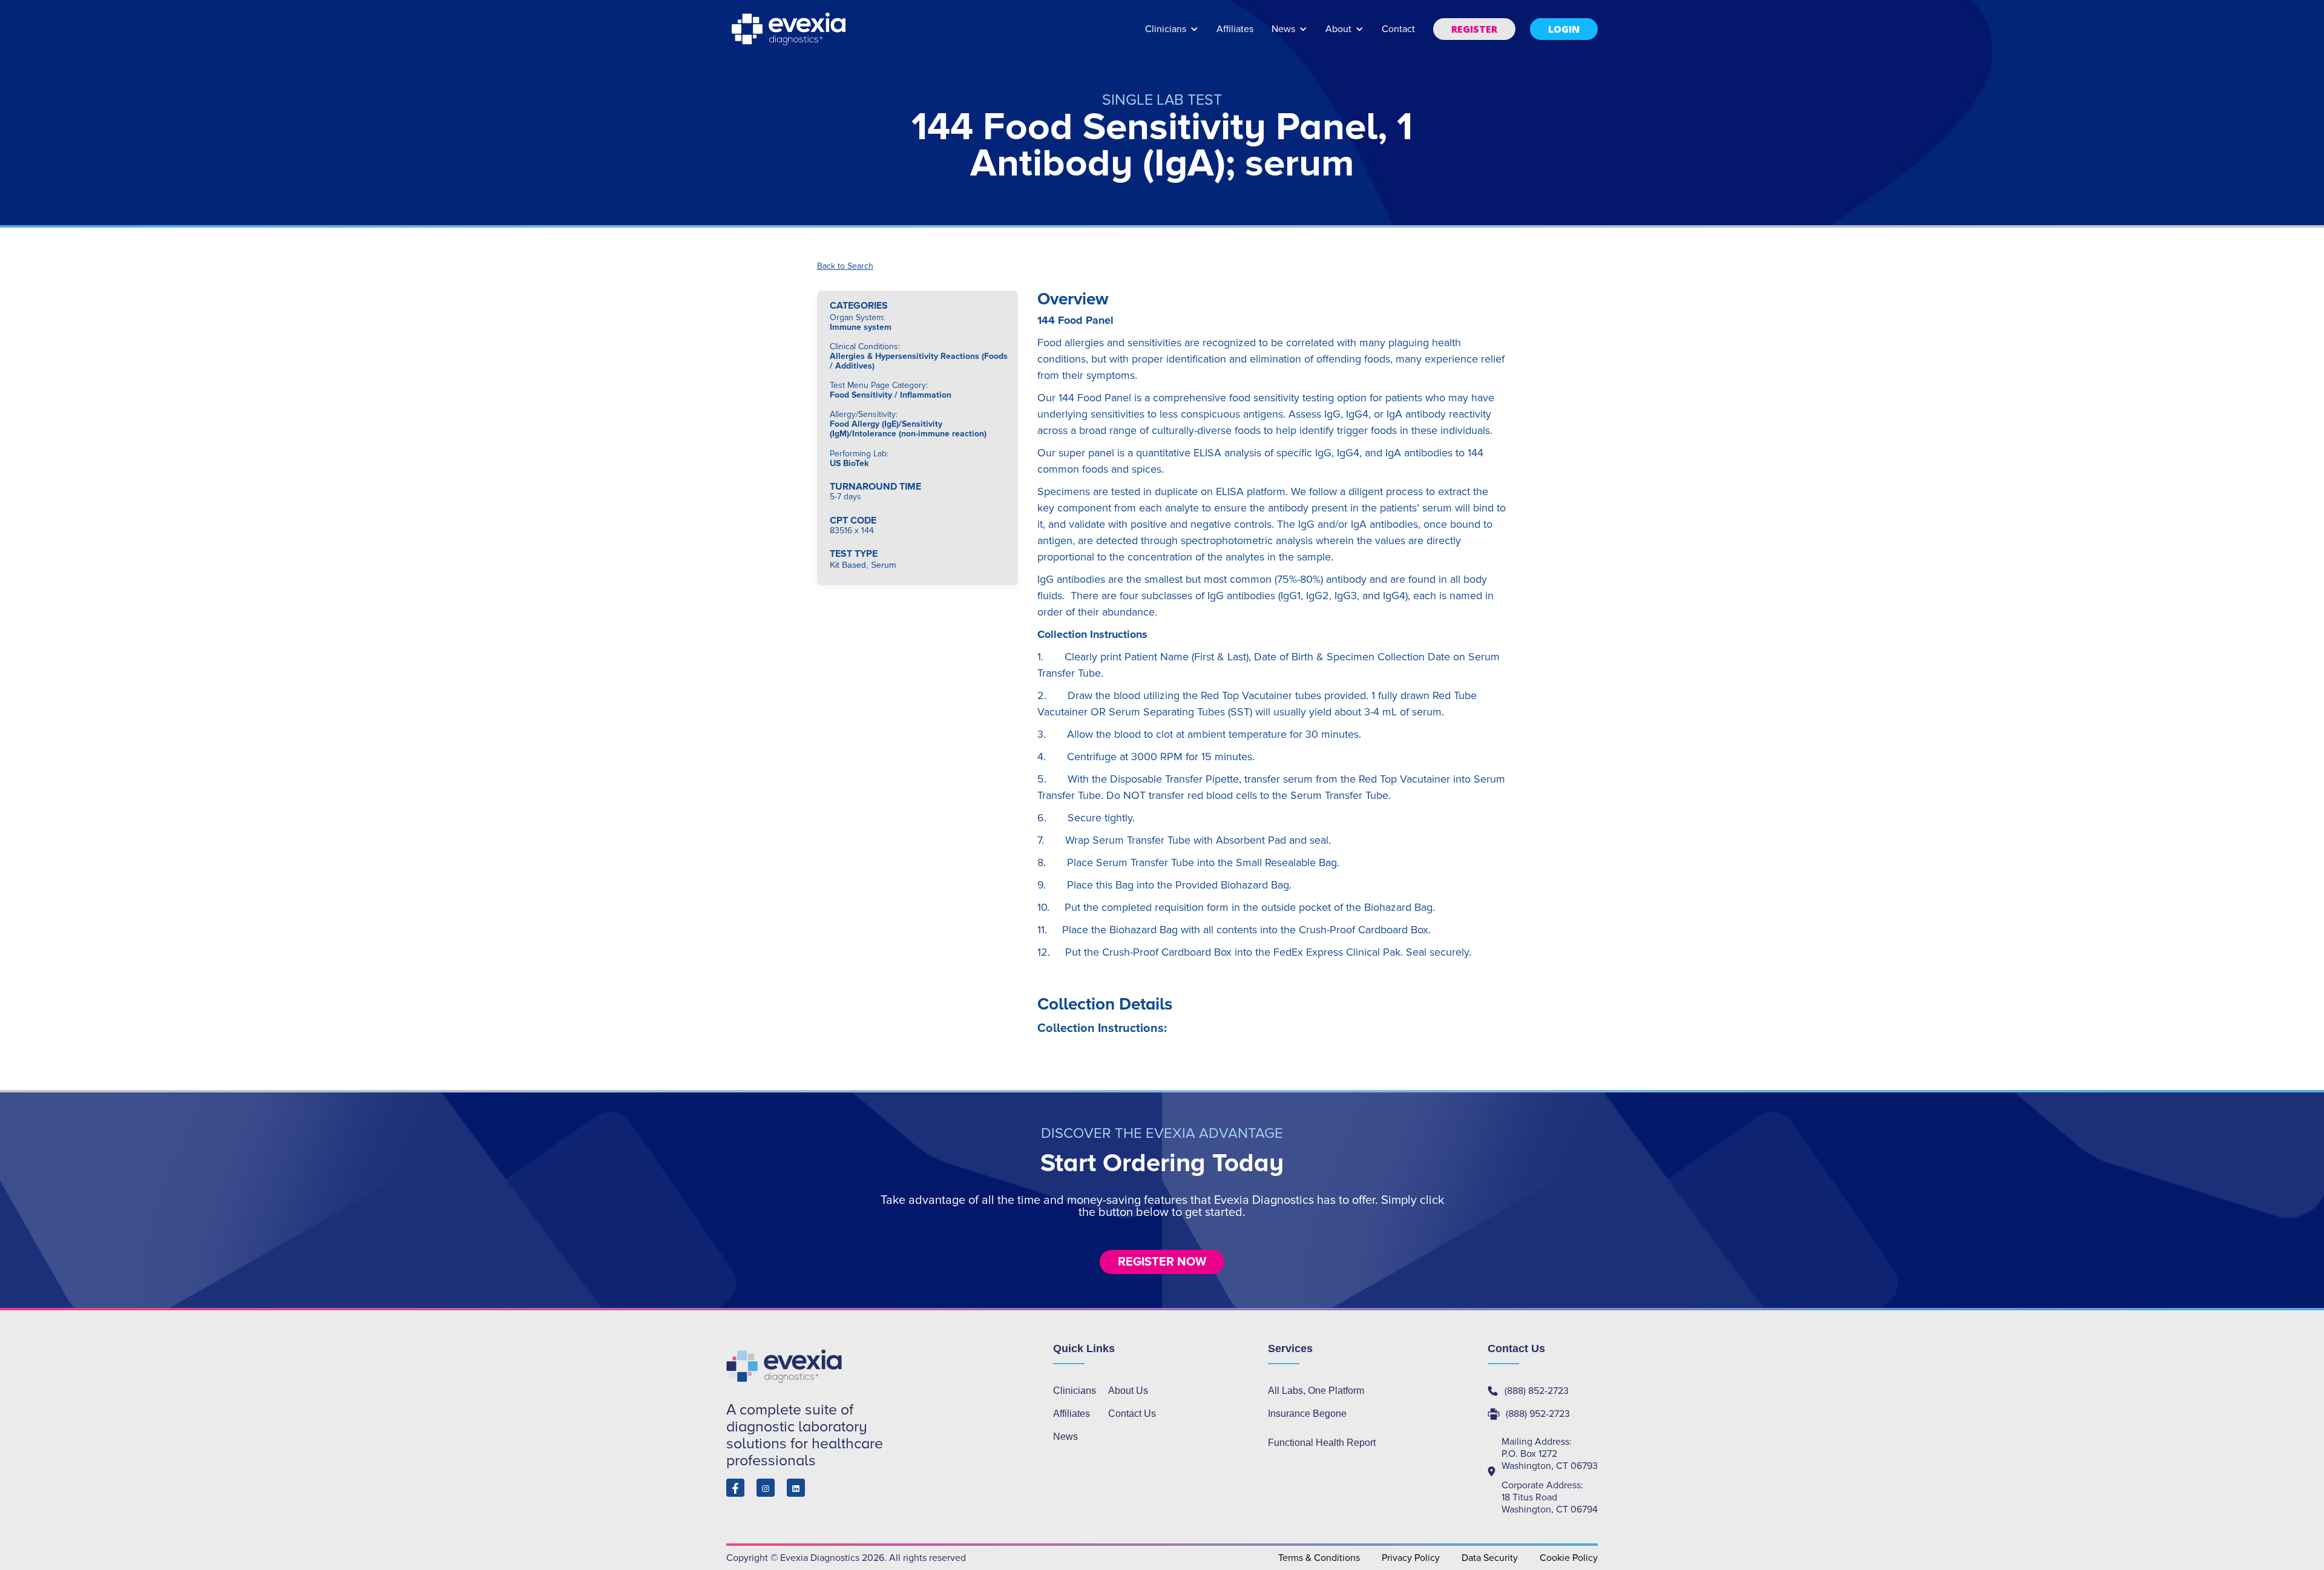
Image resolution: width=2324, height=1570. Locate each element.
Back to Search (845, 266)
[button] (1172, 35)
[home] (790, 29)
